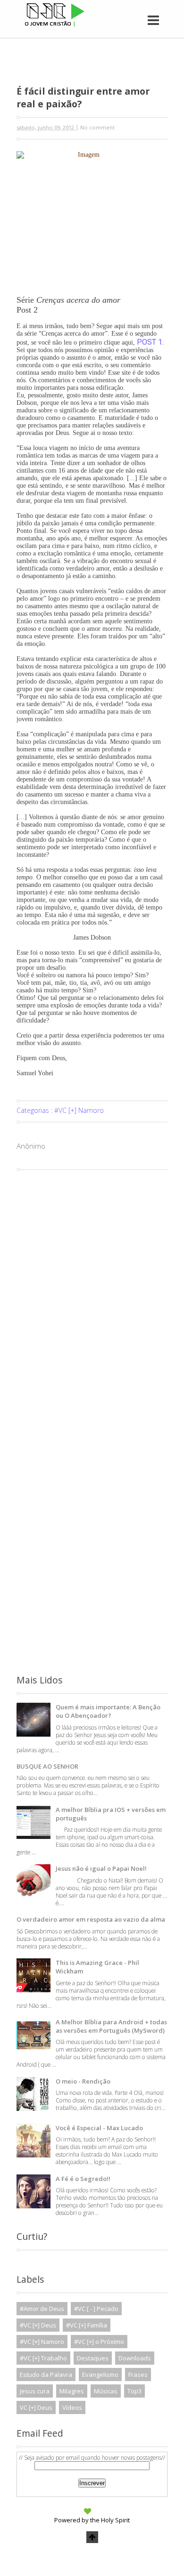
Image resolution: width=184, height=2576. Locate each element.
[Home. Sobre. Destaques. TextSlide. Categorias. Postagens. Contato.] (129, 10)
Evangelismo (100, 2375)
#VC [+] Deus (38, 2325)
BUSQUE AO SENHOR (47, 1766)
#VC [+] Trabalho (43, 2358)
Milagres (72, 2391)
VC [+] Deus (36, 2407)
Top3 (134, 2391)
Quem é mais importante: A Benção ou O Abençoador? (108, 1711)
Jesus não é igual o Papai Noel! (101, 1868)
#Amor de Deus (42, 2309)
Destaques (93, 2358)
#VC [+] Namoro (79, 1110)
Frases (138, 2375)
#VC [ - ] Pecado (96, 2309)
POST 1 (150, 342)
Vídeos (72, 2407)
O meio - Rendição (83, 2081)
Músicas (106, 2391)
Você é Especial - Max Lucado (99, 2128)
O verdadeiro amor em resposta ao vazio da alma (91, 1919)
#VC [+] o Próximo (99, 2342)
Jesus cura (35, 2391)
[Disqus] (92, 1292)
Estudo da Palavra (46, 2375)
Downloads (135, 2358)
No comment (97, 127)
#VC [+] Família (87, 2325)
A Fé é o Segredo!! (83, 2179)
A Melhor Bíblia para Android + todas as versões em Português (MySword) (111, 2026)
